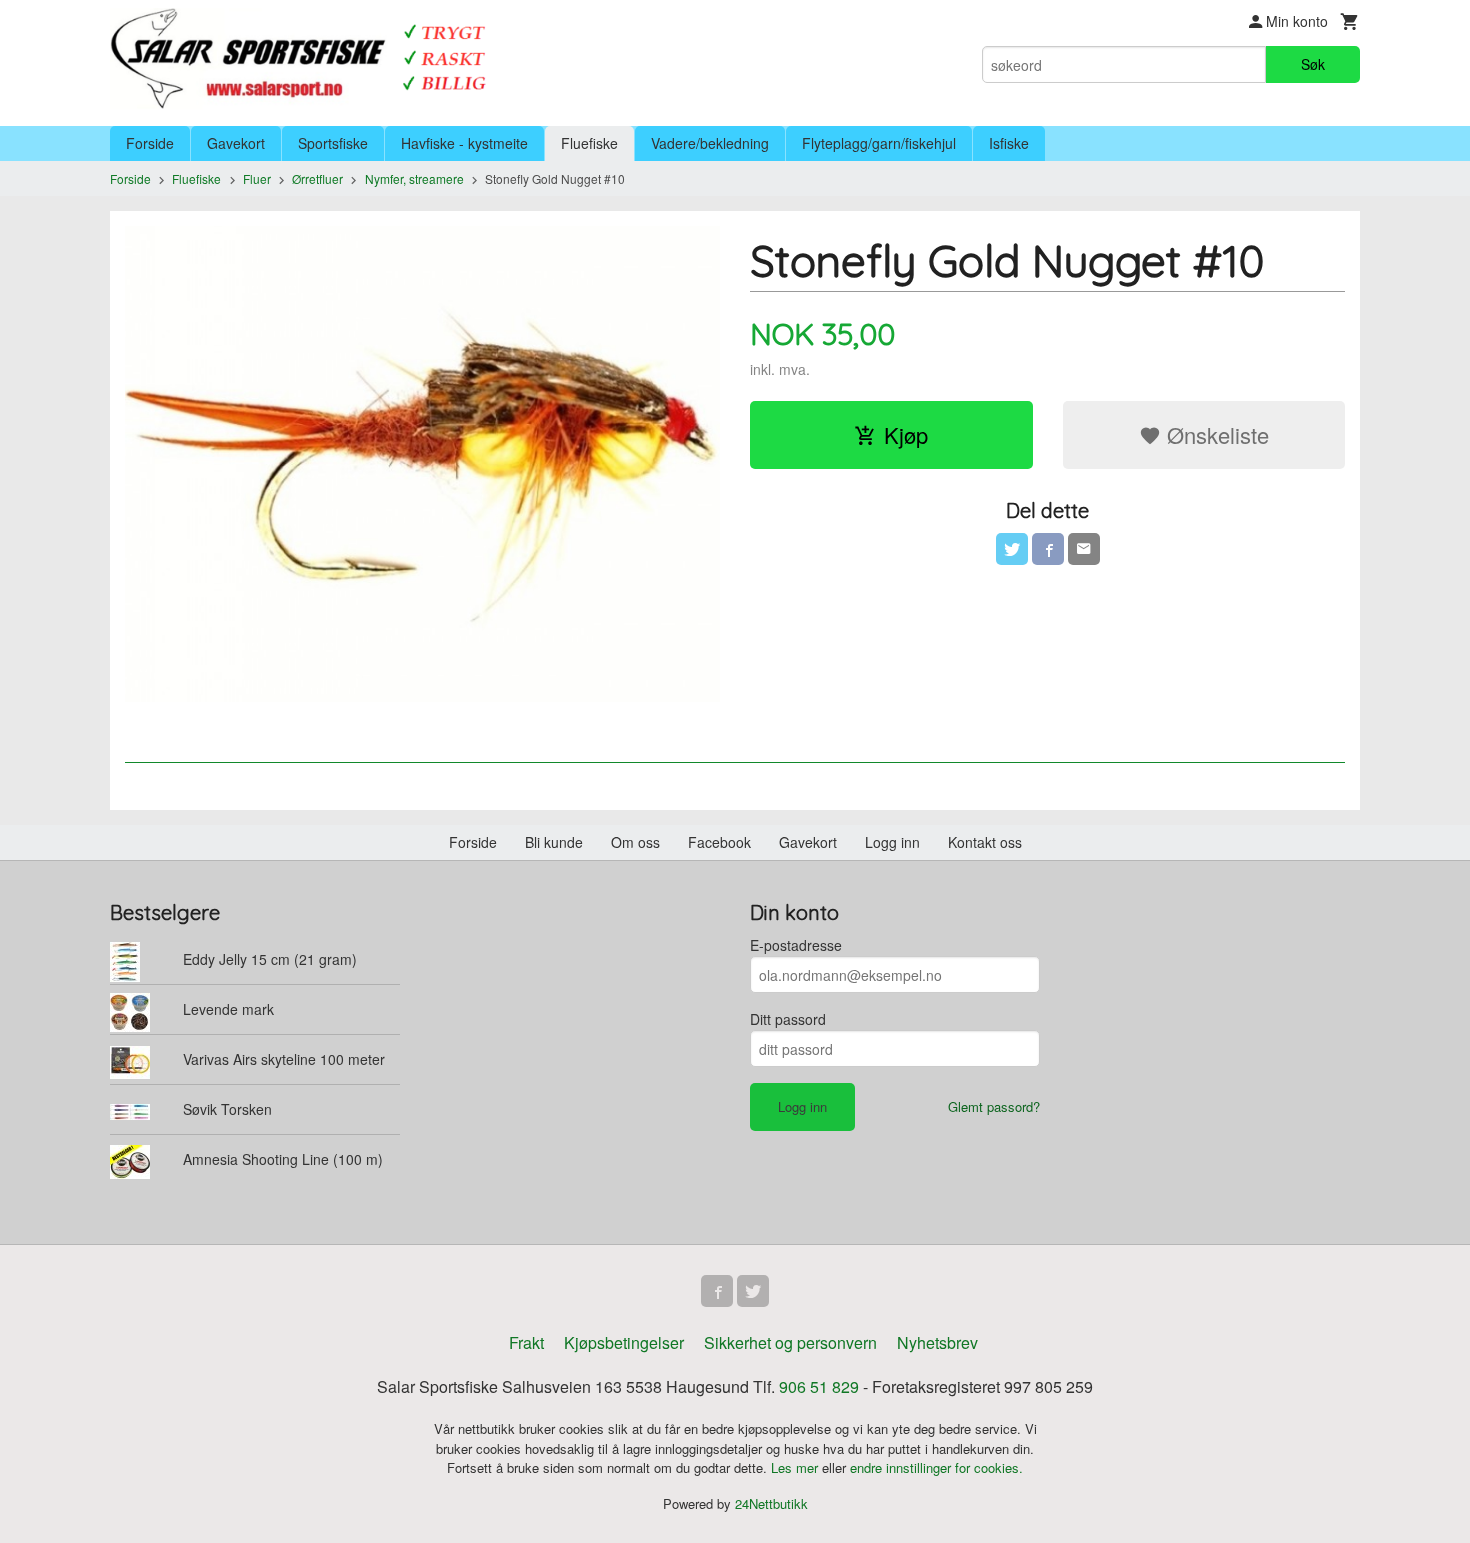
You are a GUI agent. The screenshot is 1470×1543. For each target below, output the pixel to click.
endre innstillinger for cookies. (936, 1467)
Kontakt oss (985, 842)
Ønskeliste (1215, 434)
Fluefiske (589, 143)
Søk (1313, 64)
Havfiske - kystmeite (464, 143)
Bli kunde (554, 842)
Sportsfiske (333, 143)
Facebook (719, 842)
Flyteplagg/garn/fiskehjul (879, 143)
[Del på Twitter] (1012, 549)
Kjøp (906, 434)
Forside (150, 143)
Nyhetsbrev (937, 1342)
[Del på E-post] (1084, 549)
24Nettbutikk (771, 1503)
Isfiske (1009, 143)
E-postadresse (796, 945)
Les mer (796, 1467)
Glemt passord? (994, 1106)
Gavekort (236, 143)
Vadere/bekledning (710, 143)
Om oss (635, 842)
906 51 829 (819, 1386)
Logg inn (892, 842)
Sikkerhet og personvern (790, 1342)
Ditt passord (788, 1019)
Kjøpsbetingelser (624, 1342)
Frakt (526, 1342)
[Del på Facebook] (1048, 549)
